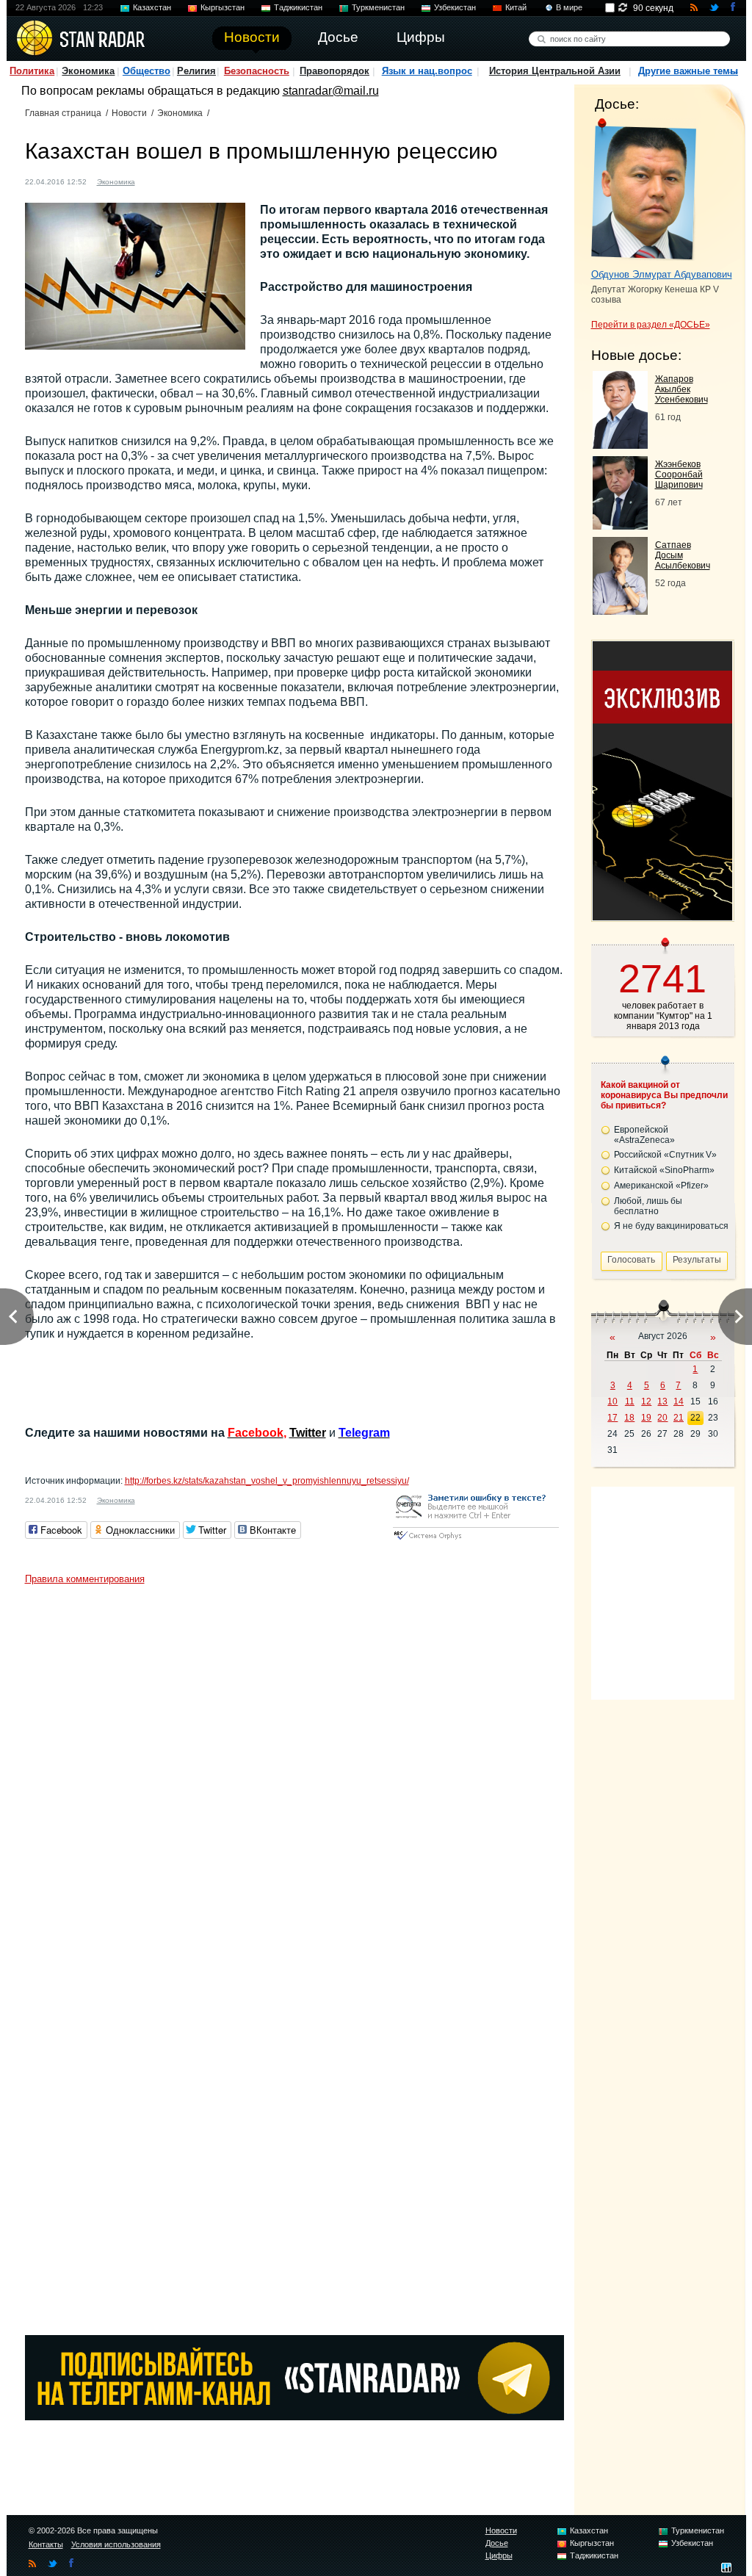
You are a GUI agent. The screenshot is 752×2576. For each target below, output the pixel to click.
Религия (196, 71)
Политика (32, 71)
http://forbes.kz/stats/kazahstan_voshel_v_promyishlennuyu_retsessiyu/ (267, 1481)
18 (629, 1418)
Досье (497, 2543)
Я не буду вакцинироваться (671, 1226)
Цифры (499, 2555)
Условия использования (116, 2544)
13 (662, 1401)
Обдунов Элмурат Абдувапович (662, 274)
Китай (516, 7)
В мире (569, 7)
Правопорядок (335, 71)
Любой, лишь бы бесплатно (648, 1206)
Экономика (88, 71)
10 (612, 1401)
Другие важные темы (688, 71)
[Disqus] (294, 1775)
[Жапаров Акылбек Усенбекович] (620, 445)
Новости (129, 113)
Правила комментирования (85, 1579)
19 (646, 1418)
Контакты (46, 2544)
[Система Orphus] (476, 1541)
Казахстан (152, 7)
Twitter (308, 1433)
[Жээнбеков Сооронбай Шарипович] (620, 526)
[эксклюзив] (662, 916)
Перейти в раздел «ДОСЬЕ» (651, 325)
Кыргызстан (223, 7)
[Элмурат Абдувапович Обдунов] (644, 190)
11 (630, 1401)
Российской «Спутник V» (665, 1155)
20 (662, 1418)
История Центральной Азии (555, 71)
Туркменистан (378, 7)
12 (646, 1401)
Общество (147, 71)
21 (679, 1418)
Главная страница (63, 113)
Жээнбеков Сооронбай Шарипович (679, 475)
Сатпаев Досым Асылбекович (683, 555)
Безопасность (257, 71)
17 (612, 1418)
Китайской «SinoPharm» (664, 1170)
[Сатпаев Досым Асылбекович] (620, 611)
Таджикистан (298, 7)
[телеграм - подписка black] (294, 2416)
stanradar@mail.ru (331, 91)
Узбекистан (455, 7)
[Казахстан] (155, 180)
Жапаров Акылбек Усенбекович (681, 389)
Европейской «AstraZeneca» (644, 1135)
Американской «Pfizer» (661, 1186)
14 (679, 1401)
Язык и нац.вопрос (427, 71)
